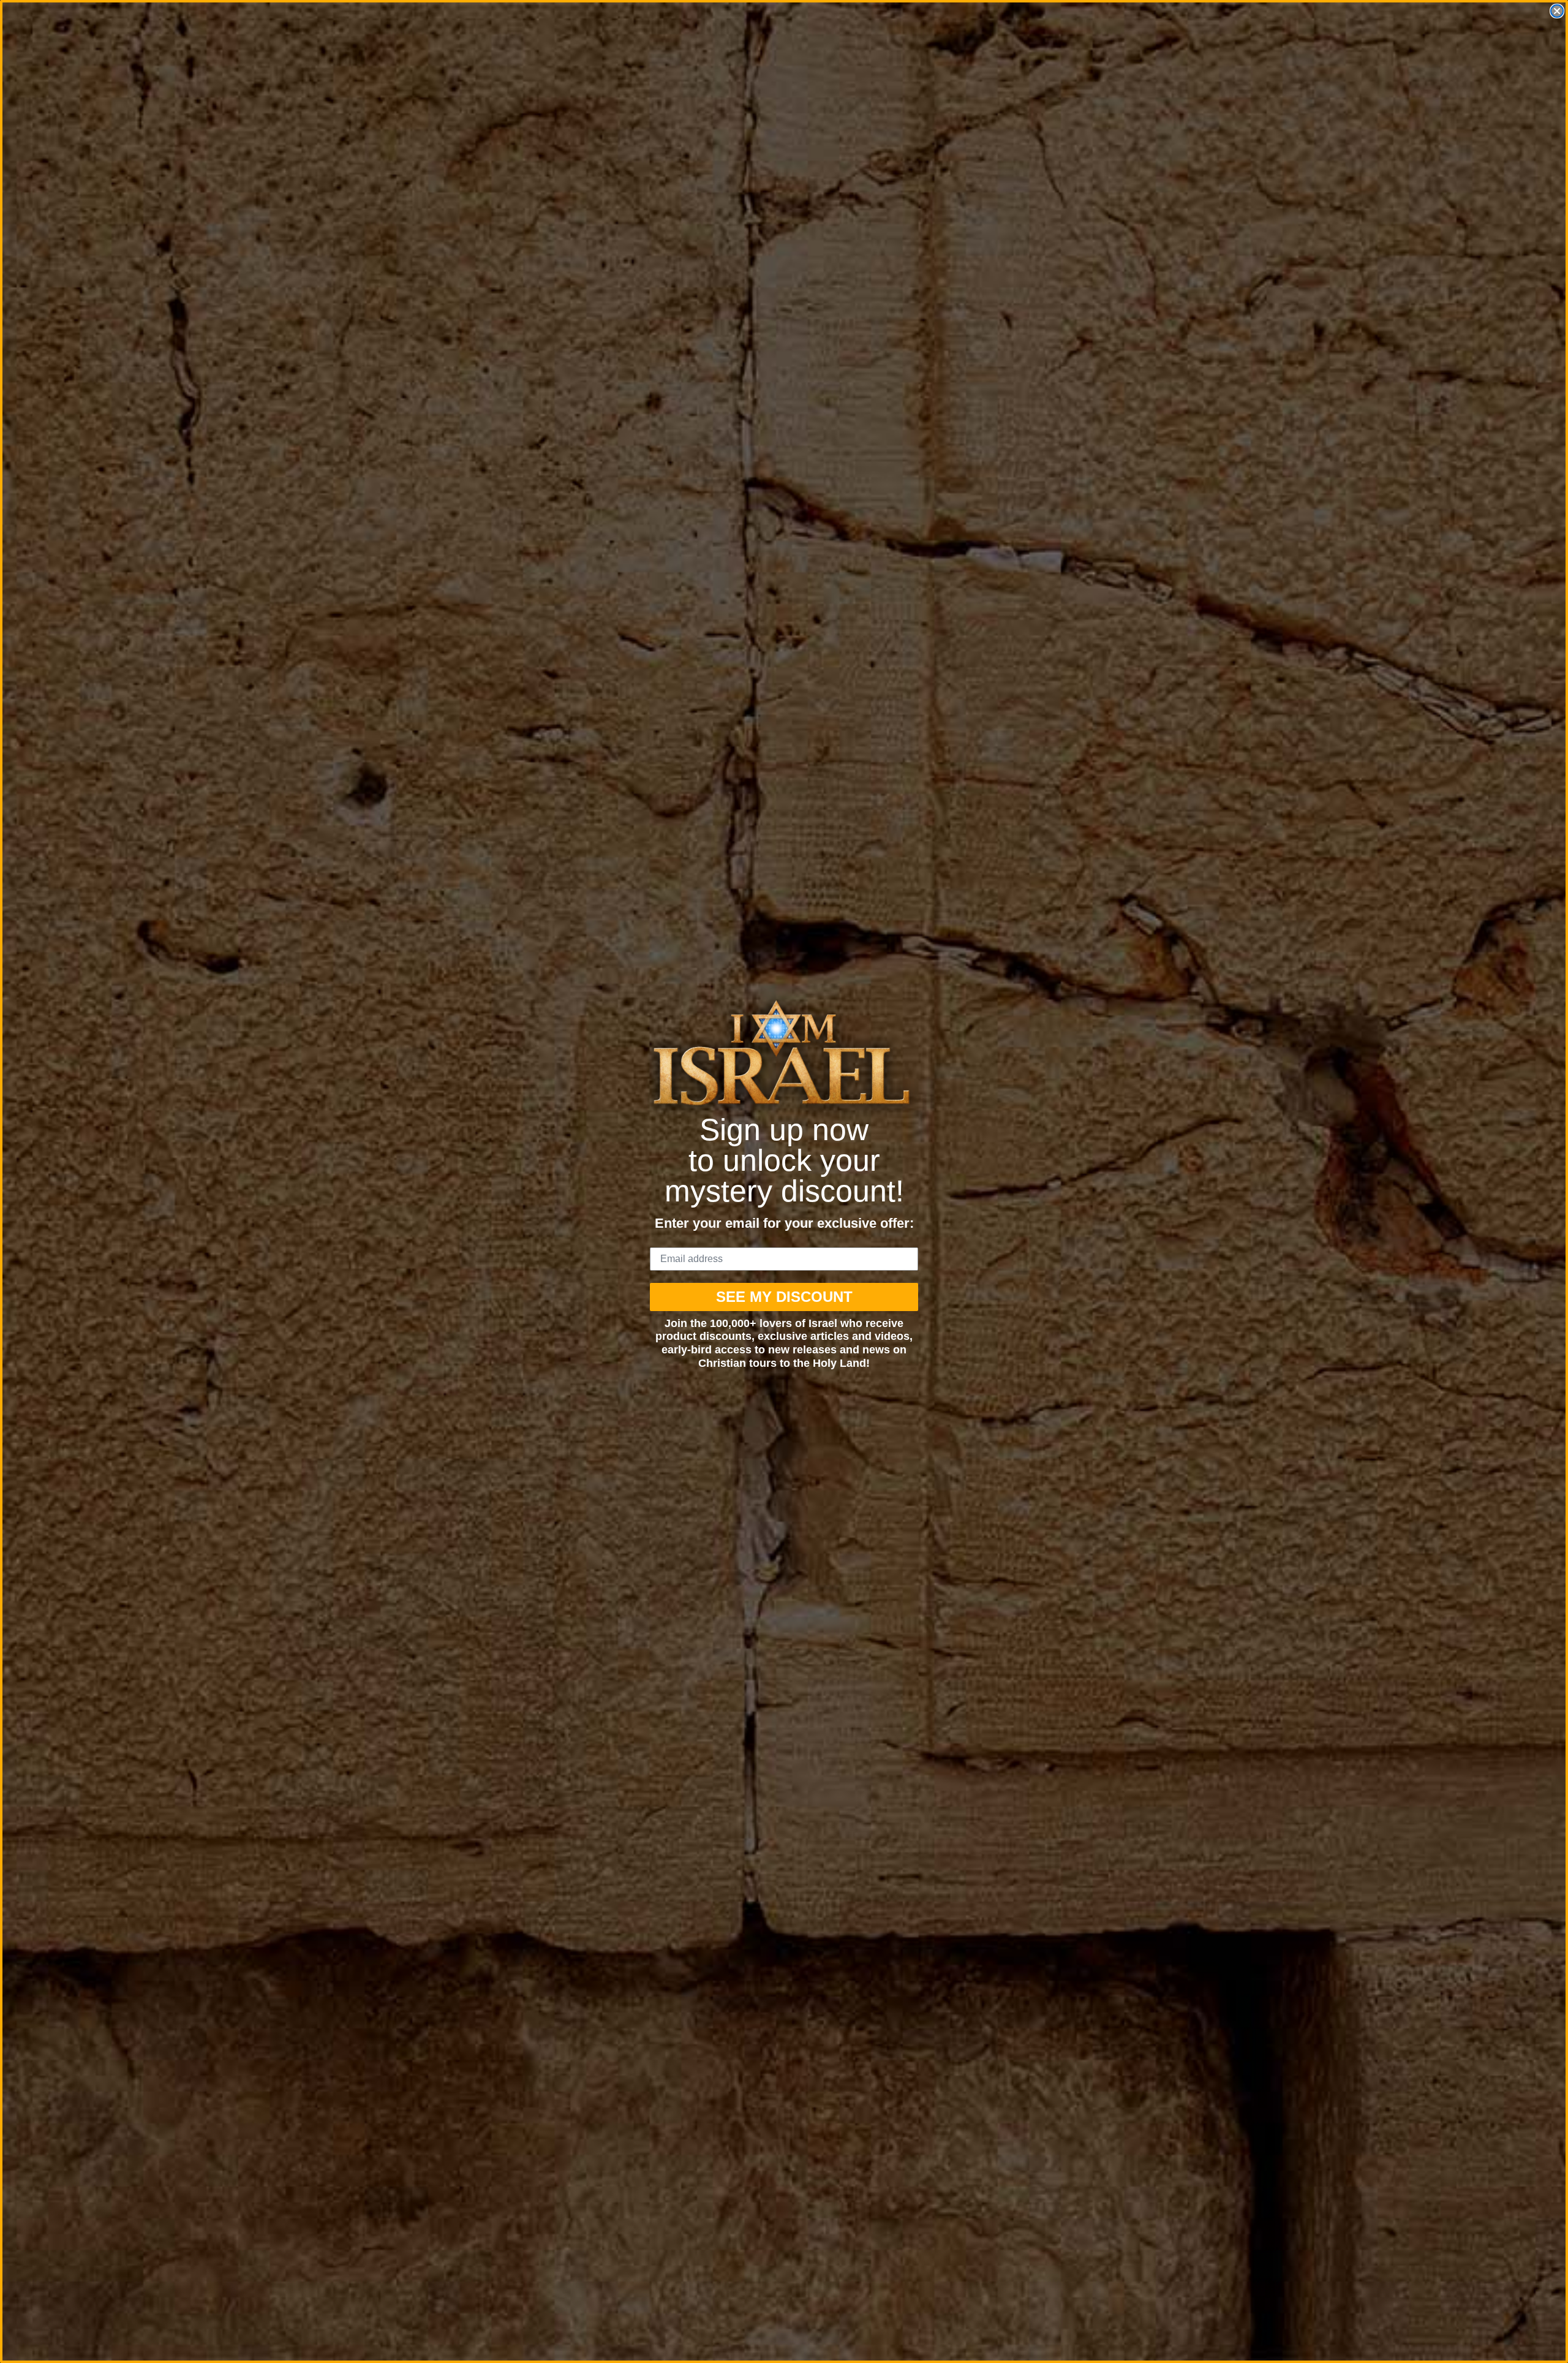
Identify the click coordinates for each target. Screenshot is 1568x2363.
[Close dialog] (1557, 11)
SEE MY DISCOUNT (784, 1297)
